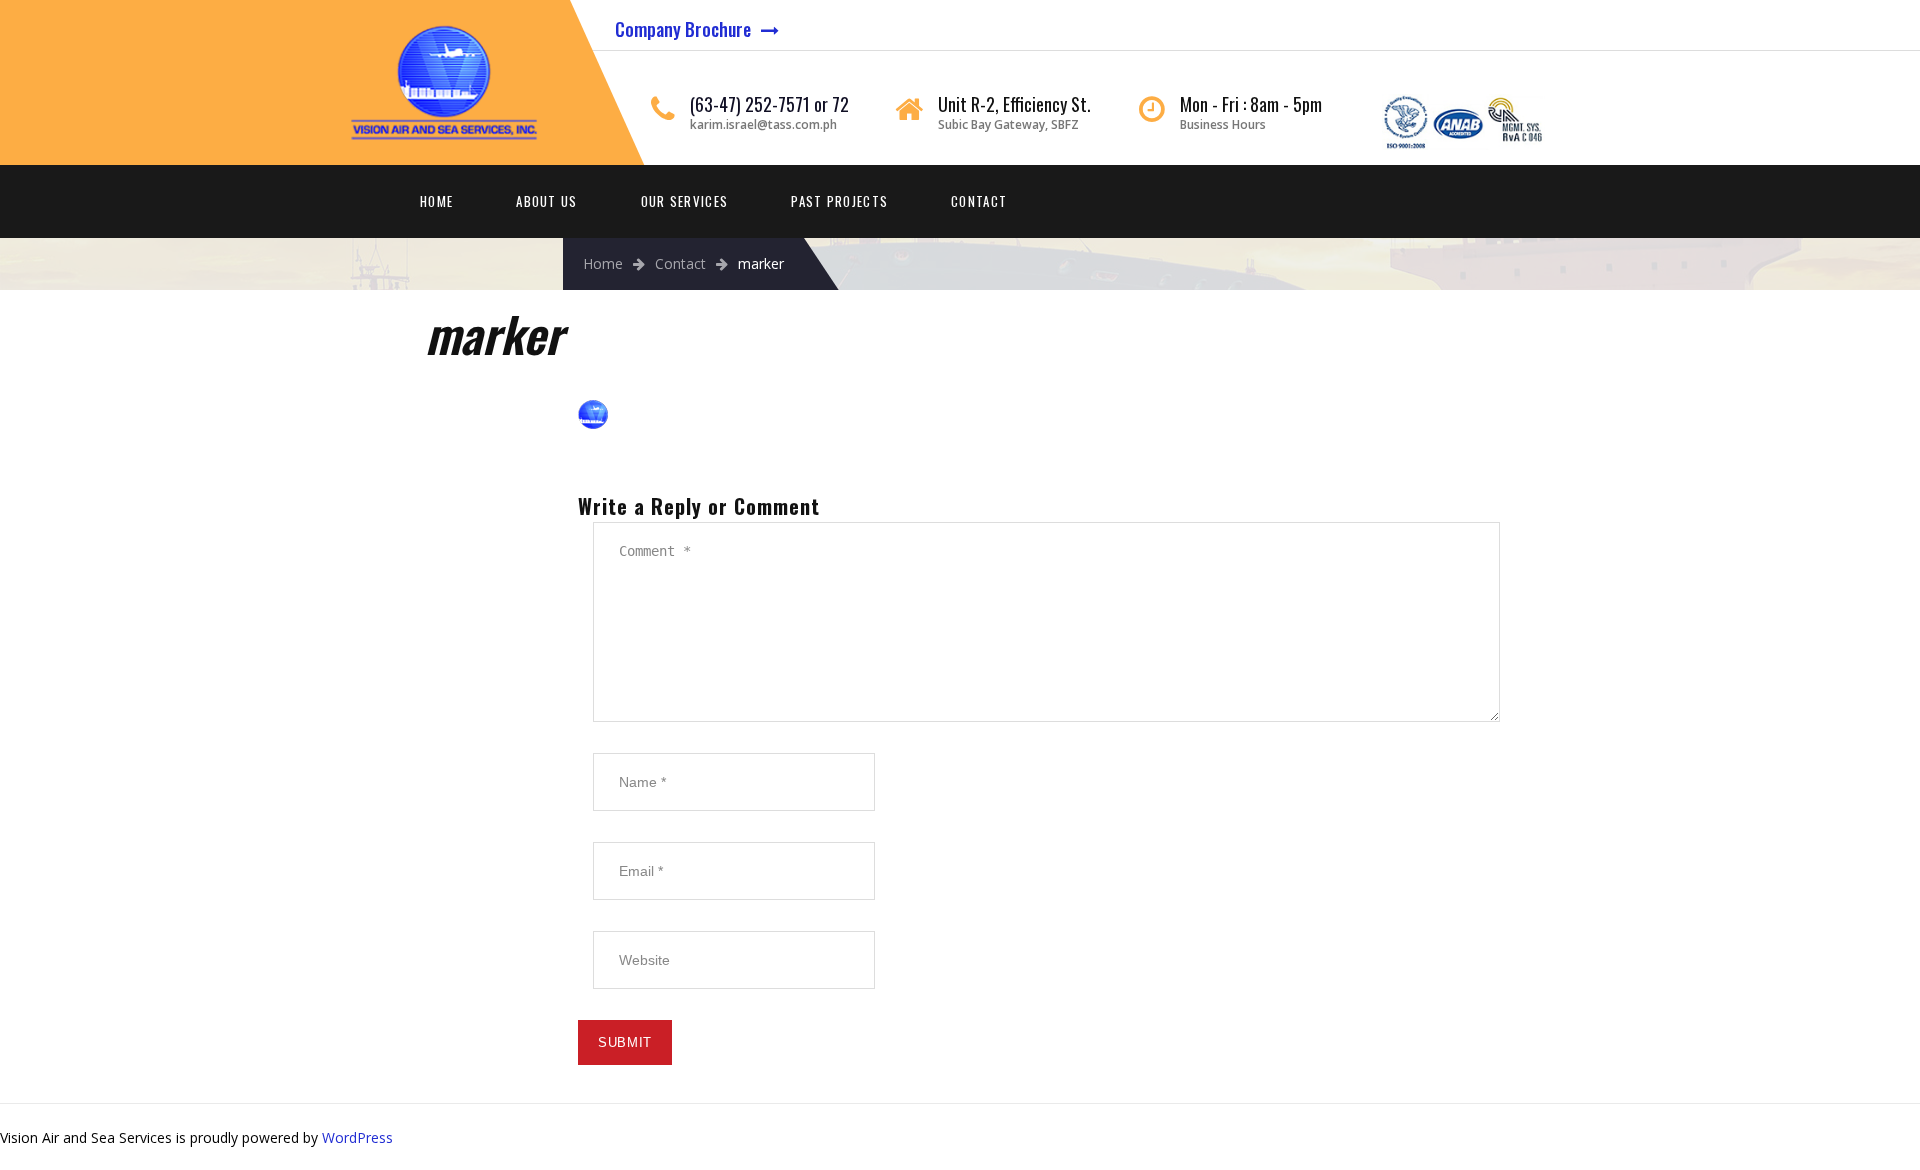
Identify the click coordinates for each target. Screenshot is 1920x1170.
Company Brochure (683, 29)
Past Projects (839, 201)
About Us (546, 201)
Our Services (685, 201)
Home (436, 201)
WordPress (357, 1137)
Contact (979, 201)
